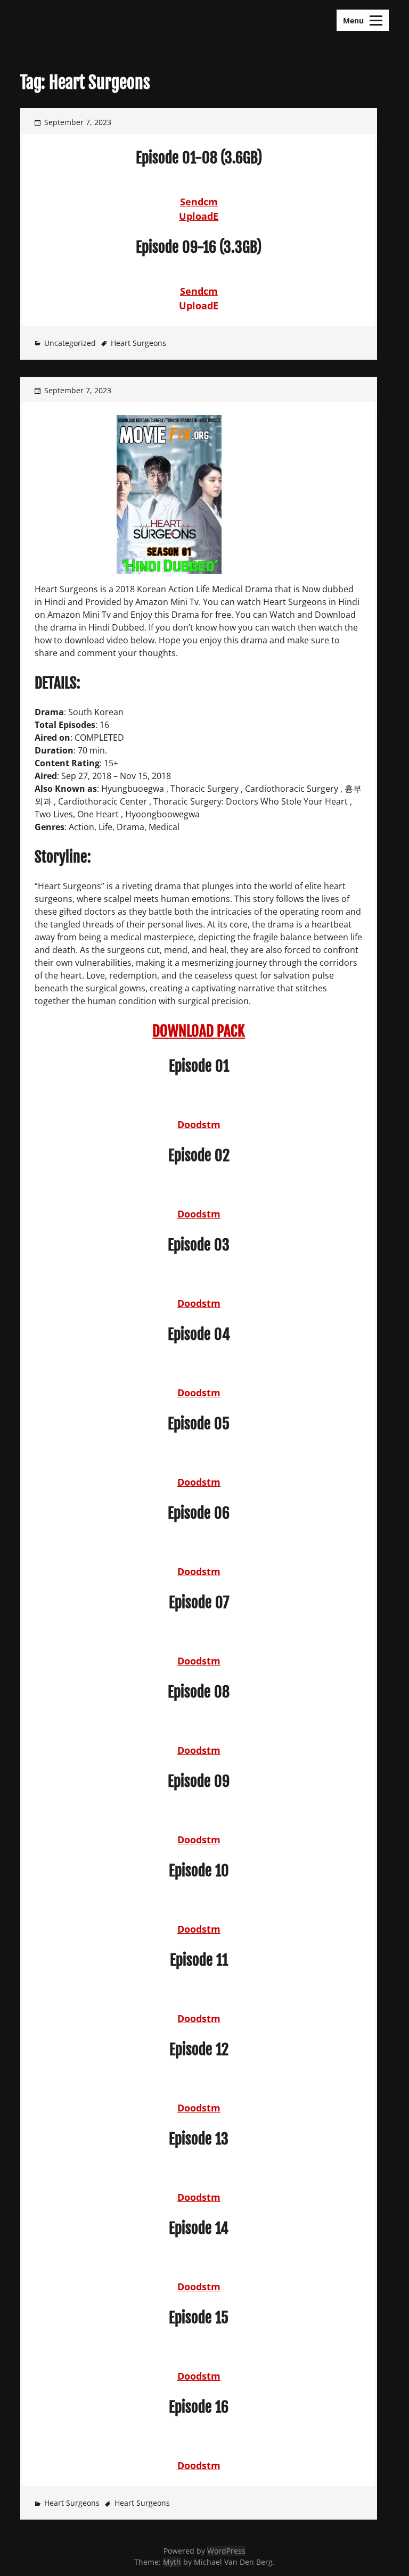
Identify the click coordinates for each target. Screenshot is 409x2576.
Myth (172, 2562)
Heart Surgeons (138, 343)
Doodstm (199, 1124)
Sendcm (199, 202)
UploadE (199, 216)
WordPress (226, 2551)
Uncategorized (70, 343)
